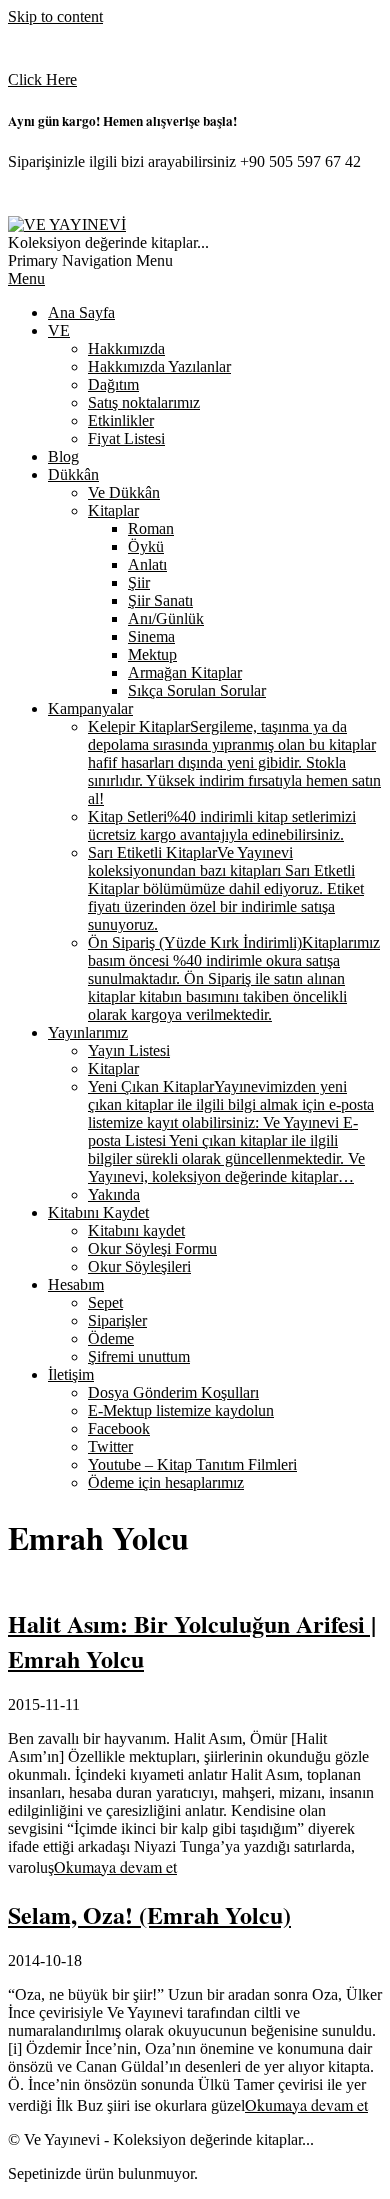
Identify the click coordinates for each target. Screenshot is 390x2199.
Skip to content (55, 16)
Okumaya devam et (115, 1866)
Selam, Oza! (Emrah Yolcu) (149, 1914)
